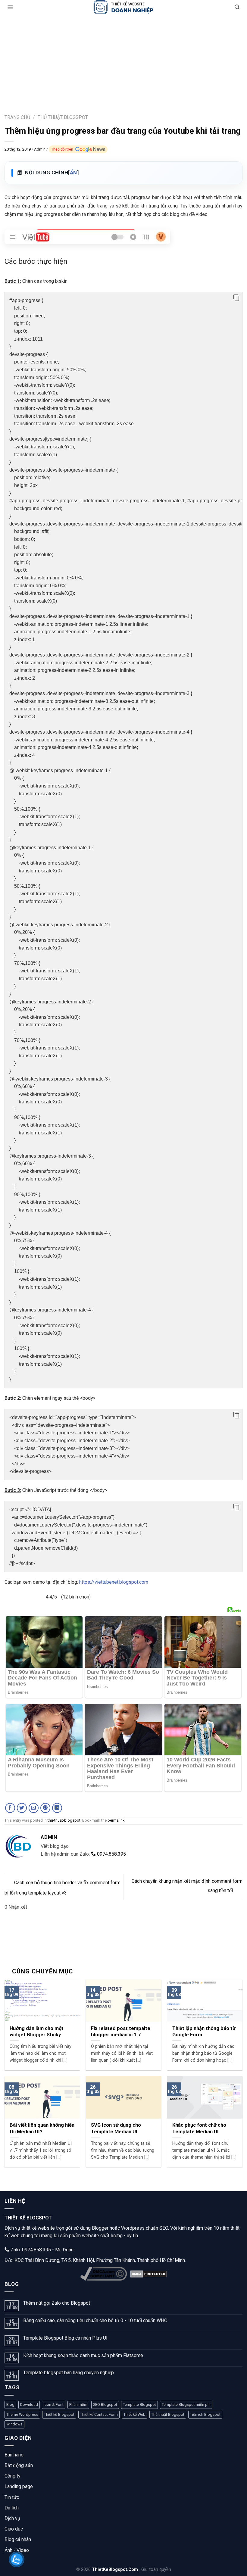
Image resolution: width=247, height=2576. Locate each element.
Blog (10, 2404)
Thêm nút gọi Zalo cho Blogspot (57, 2303)
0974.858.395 (111, 1854)
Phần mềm (78, 2404)
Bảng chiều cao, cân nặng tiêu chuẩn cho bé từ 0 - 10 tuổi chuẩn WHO (95, 2320)
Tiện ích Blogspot (205, 2414)
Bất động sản (19, 2465)
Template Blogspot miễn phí (186, 2404)
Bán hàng (14, 2455)
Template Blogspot (139, 2404)
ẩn (73, 173)
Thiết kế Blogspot (59, 2414)
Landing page (19, 2486)
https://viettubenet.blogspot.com (114, 1582)
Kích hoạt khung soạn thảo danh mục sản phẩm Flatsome (83, 2355)
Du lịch (12, 2508)
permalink (116, 1820)
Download (29, 2404)
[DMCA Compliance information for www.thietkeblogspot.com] (103, 2274)
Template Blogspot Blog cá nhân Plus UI (65, 2338)
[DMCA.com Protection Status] (149, 2274)
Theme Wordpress (22, 2414)
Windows (14, 2424)
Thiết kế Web (134, 2414)
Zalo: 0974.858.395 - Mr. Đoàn (41, 2250)
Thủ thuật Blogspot (168, 2414)
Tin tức (12, 2497)
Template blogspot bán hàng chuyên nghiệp (69, 2373)
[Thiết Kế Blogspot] (123, 7)
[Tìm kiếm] (237, 7)
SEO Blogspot (105, 2404)
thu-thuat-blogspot (64, 1820)
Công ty (13, 2476)
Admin (40, 149)
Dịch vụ (12, 2518)
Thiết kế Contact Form (99, 2414)
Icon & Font (54, 2404)
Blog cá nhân (18, 2539)
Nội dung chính (52, 173)
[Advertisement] (123, 59)
